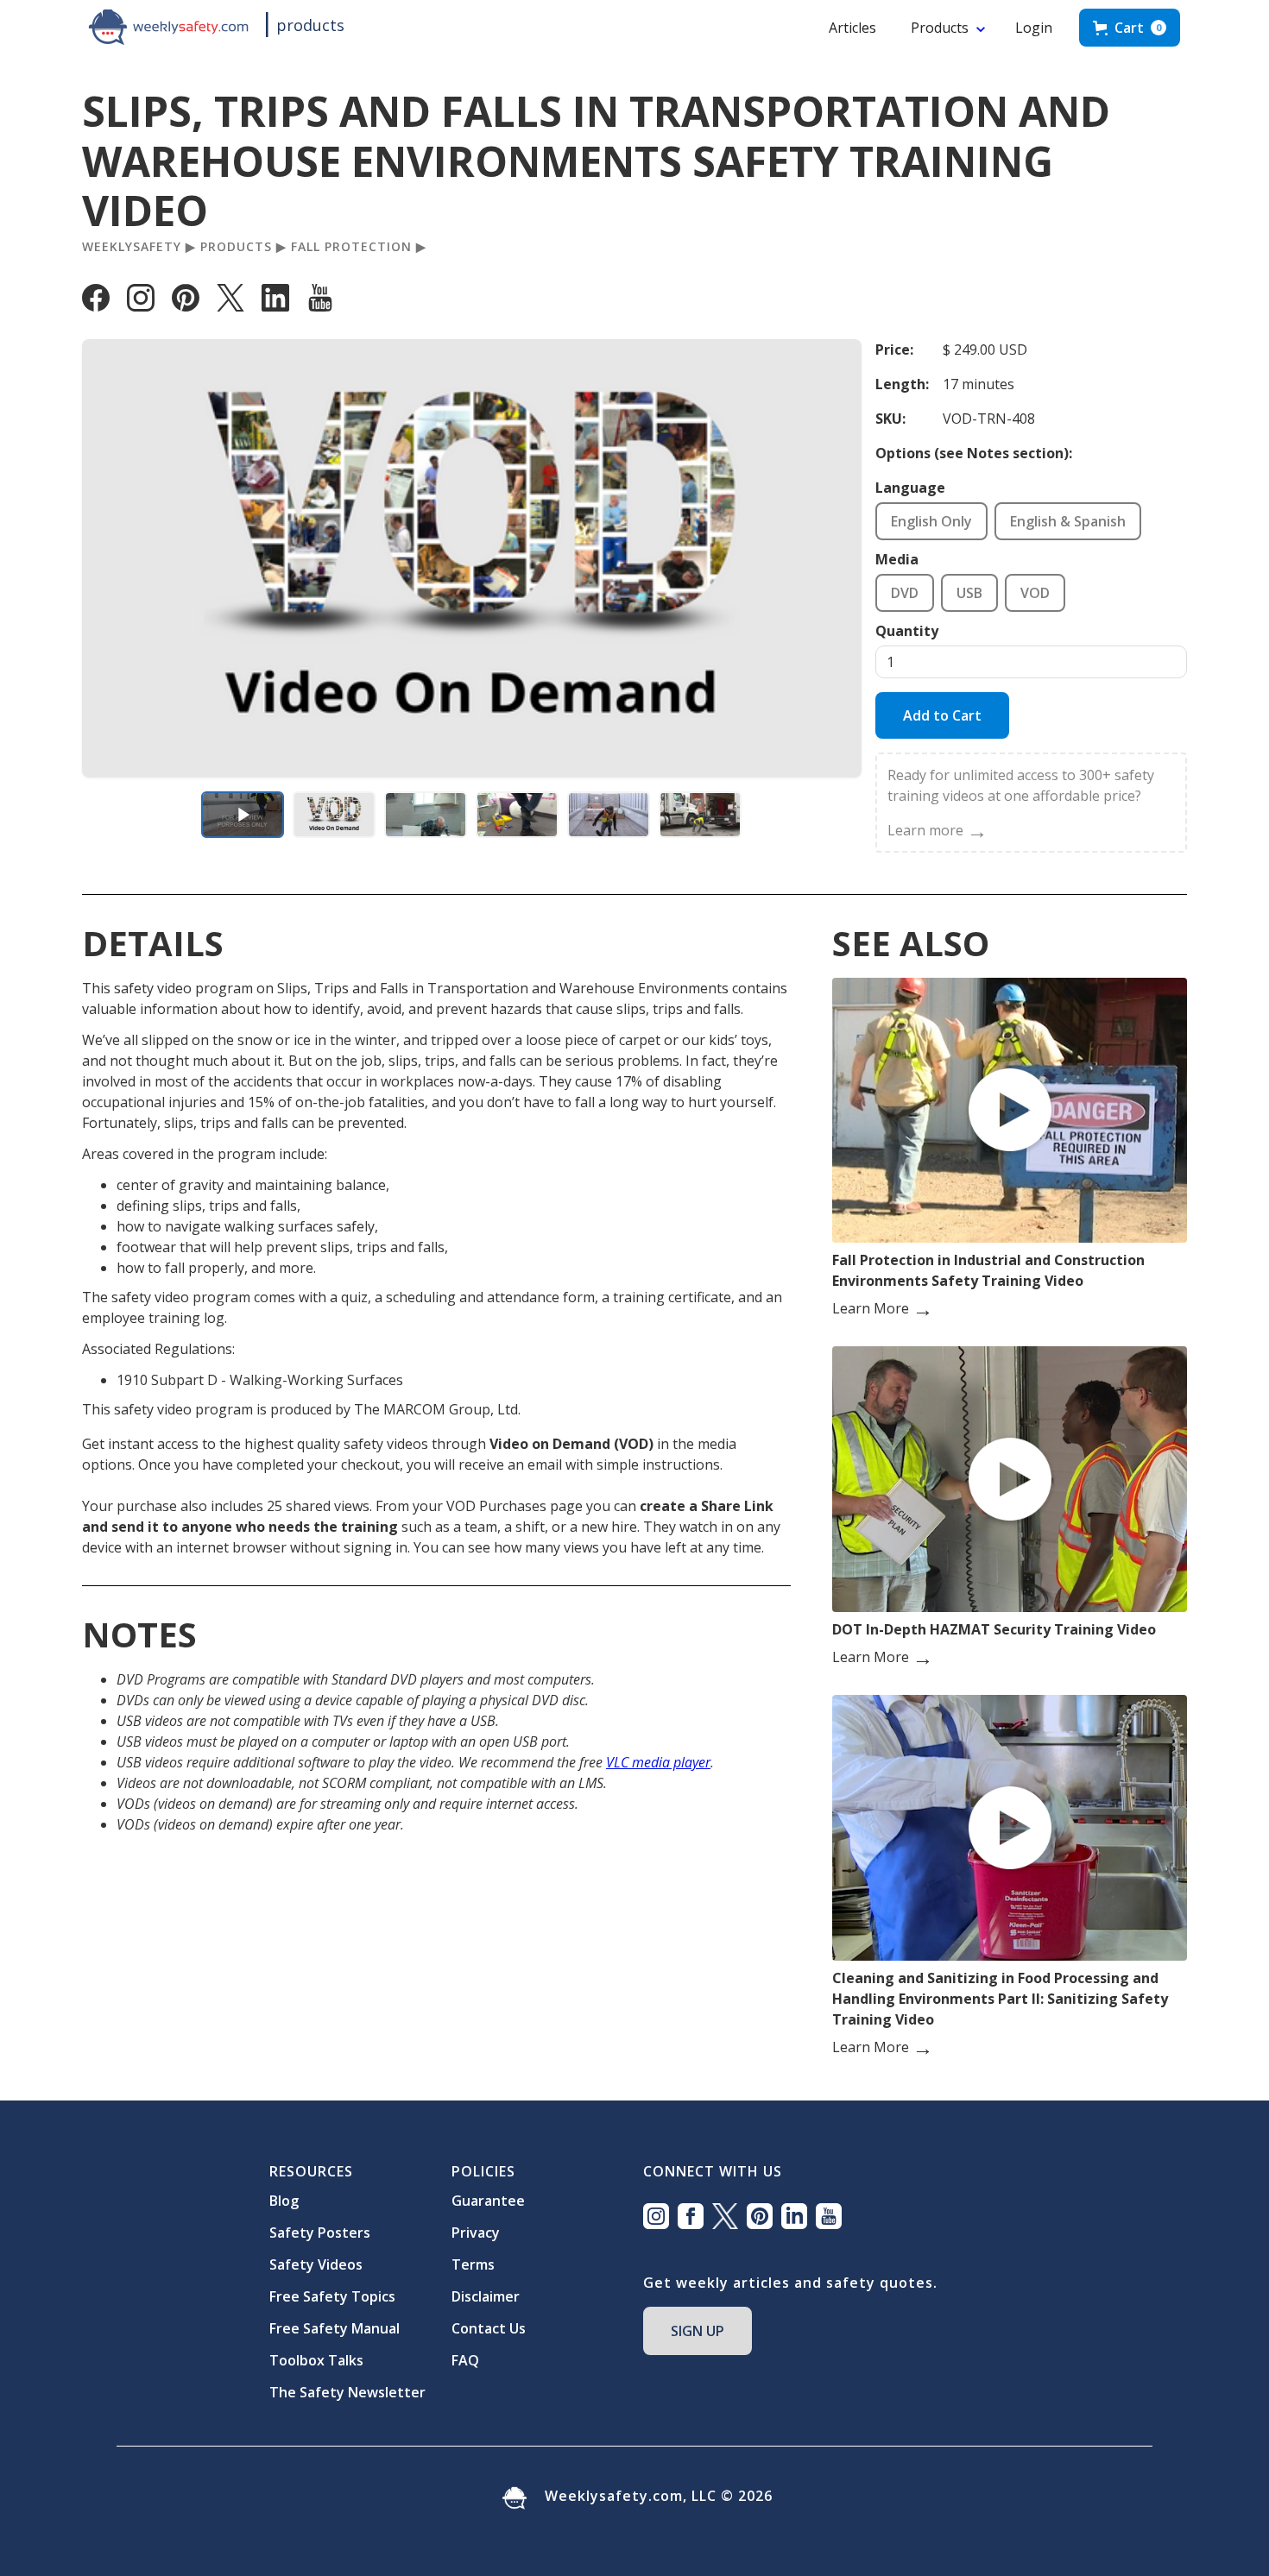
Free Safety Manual (335, 2328)
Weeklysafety (132, 247)
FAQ (465, 2360)
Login (1034, 28)
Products (940, 28)
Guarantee (488, 2201)
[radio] (931, 521)
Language (910, 488)
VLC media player (658, 1762)
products (310, 25)
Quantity (907, 631)
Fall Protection (351, 247)
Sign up (698, 2331)
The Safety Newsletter (347, 2392)
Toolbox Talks (316, 2360)
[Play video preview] (243, 815)
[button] (1130, 28)
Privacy (476, 2233)
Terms (473, 2264)
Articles (852, 28)
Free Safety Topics (332, 2296)
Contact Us (489, 2328)
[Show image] (334, 815)
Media (897, 559)
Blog (284, 2201)
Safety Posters (320, 2233)
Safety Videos (316, 2264)
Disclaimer (486, 2296)
